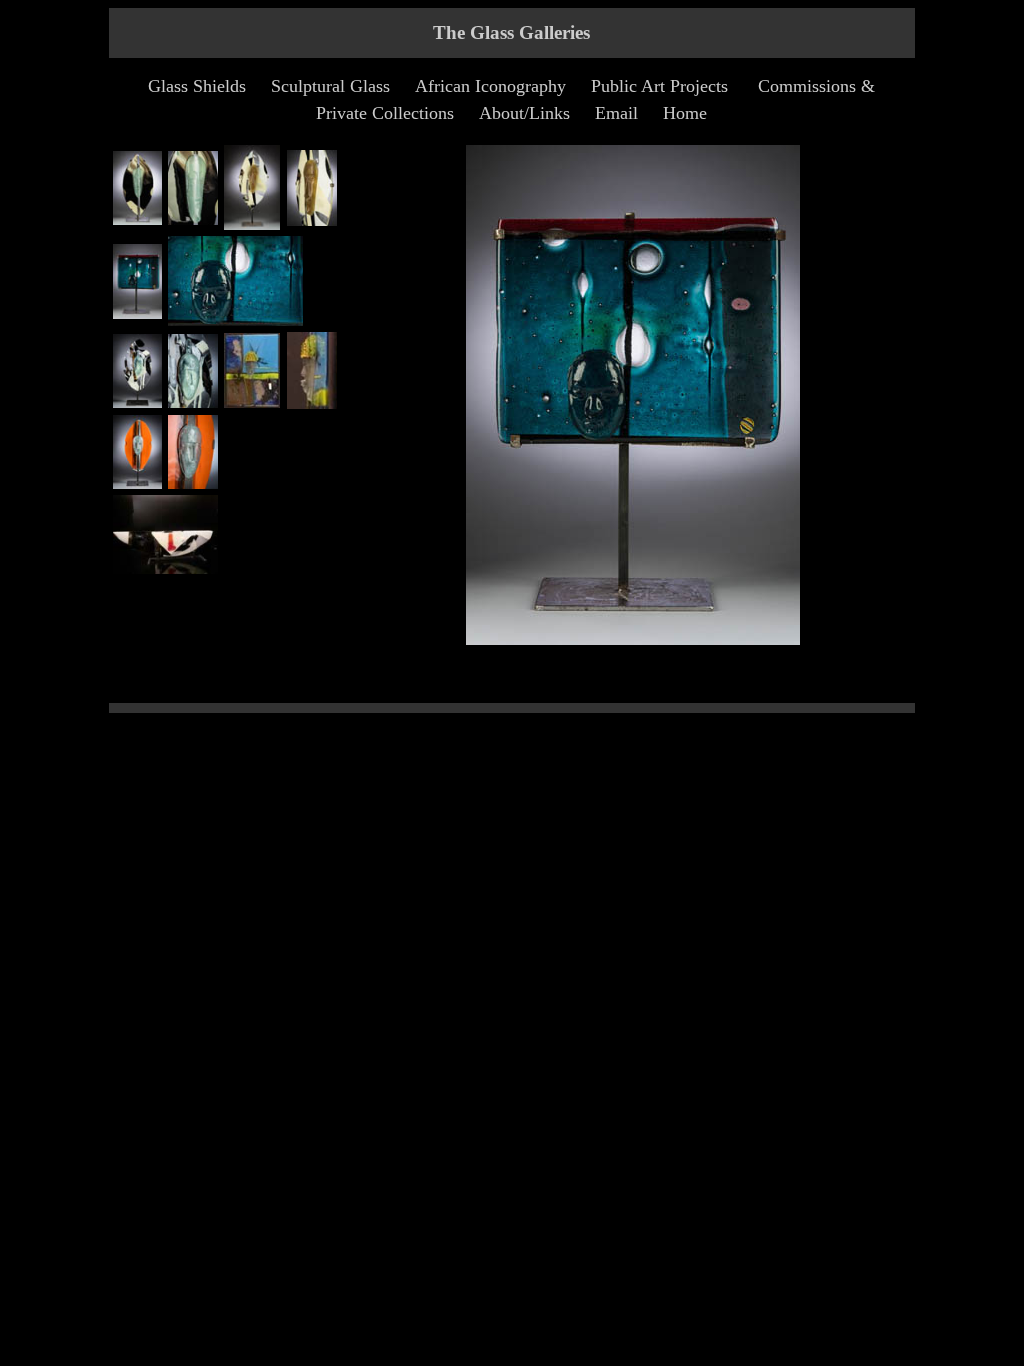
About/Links (524, 113)
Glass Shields (197, 86)
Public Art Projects (659, 86)
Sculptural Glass (330, 86)
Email (616, 113)
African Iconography (490, 86)
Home (685, 113)
